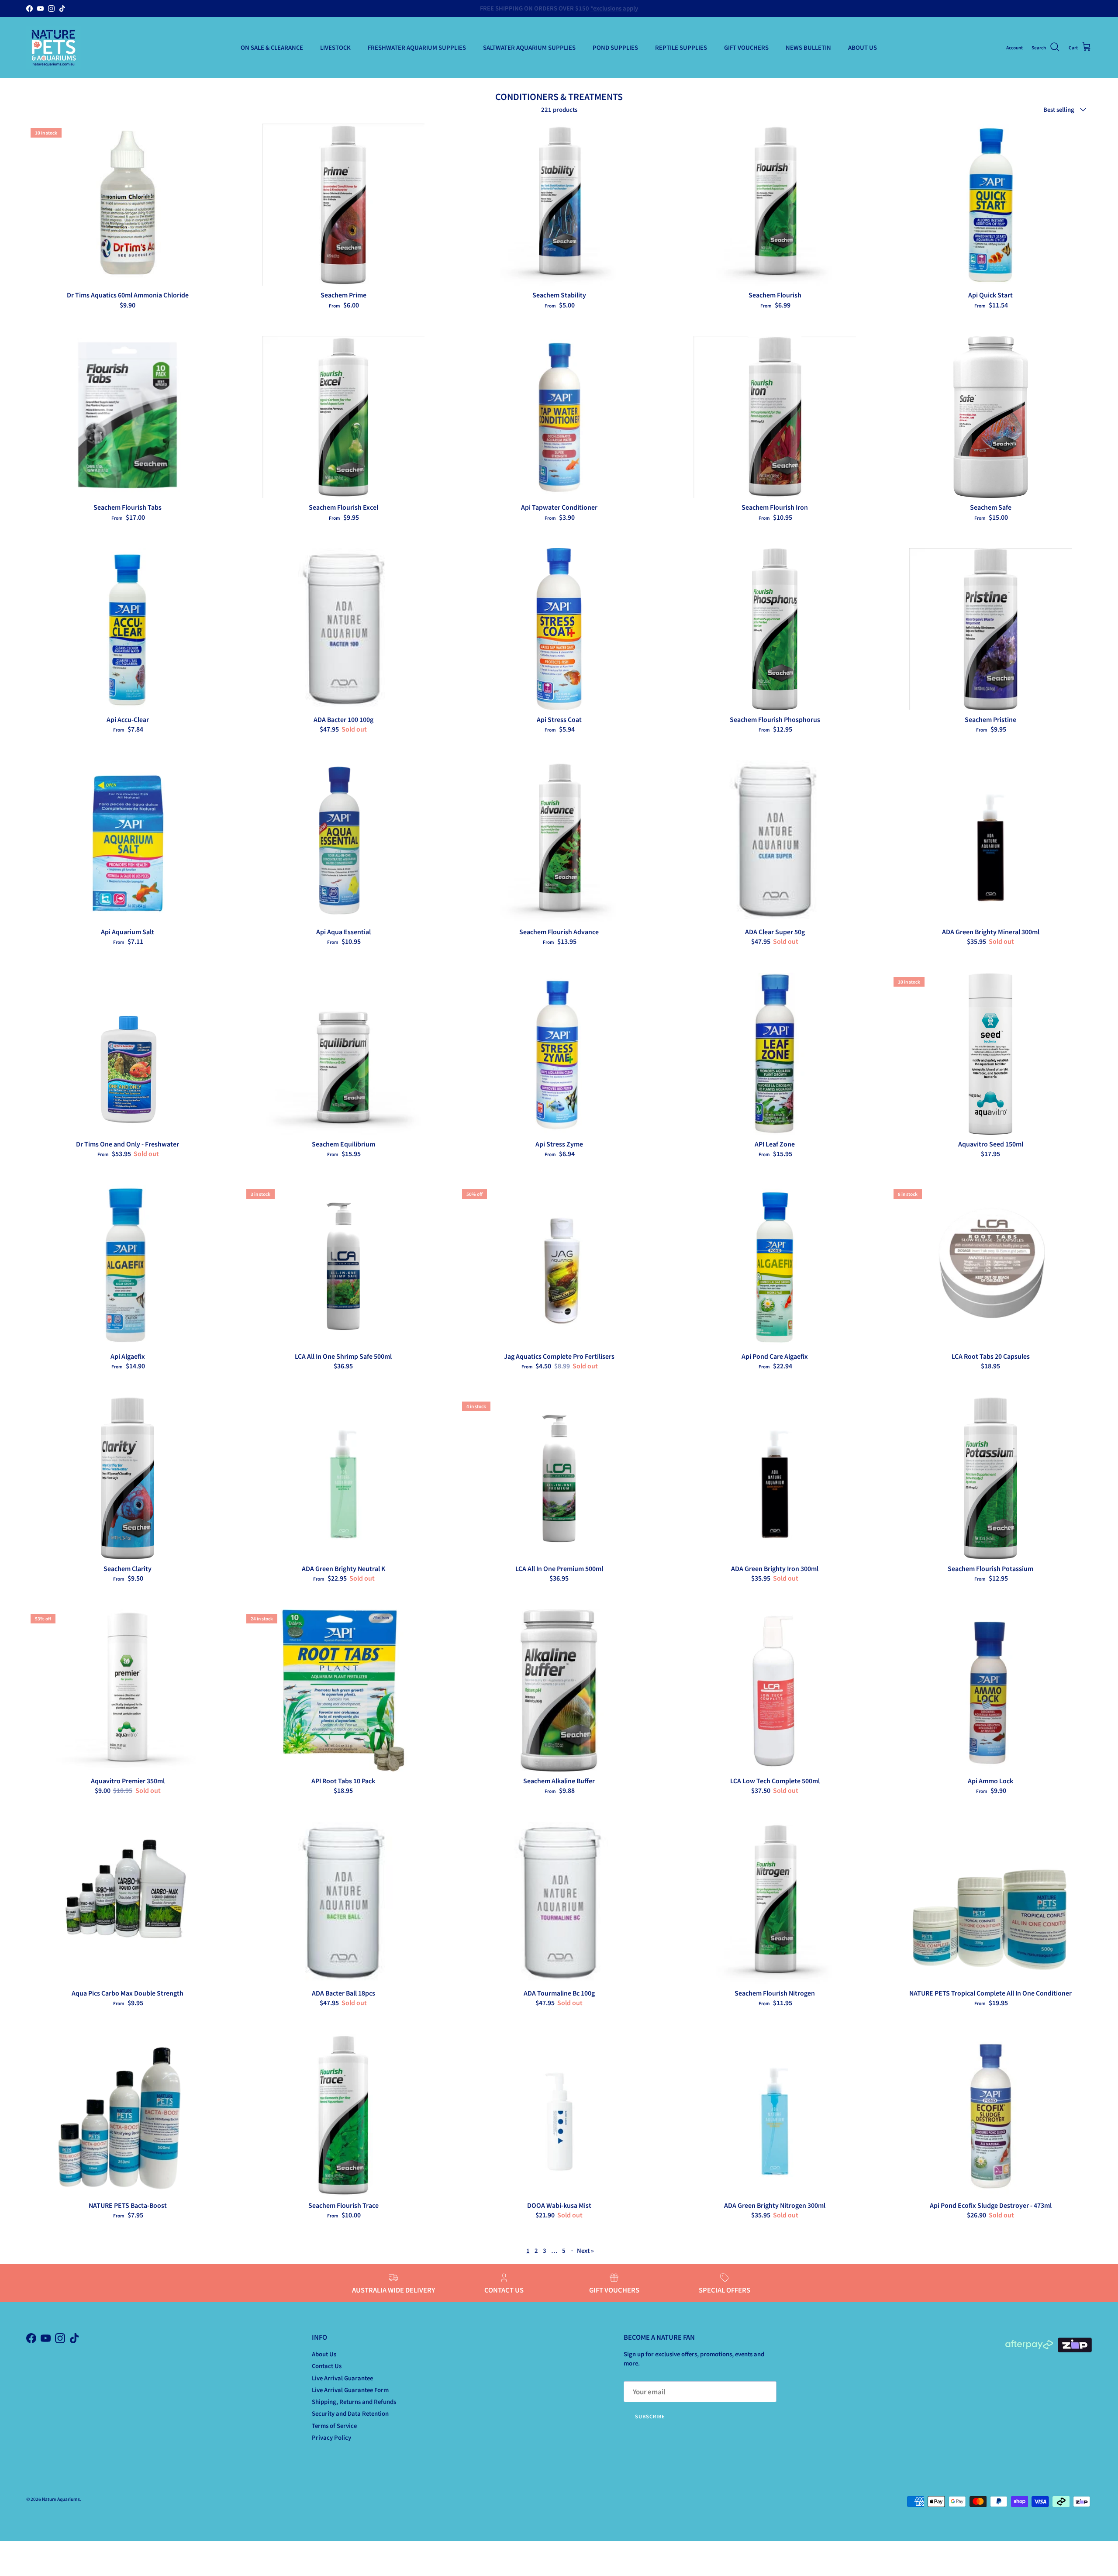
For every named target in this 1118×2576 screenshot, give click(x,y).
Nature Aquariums (61, 2499)
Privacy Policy (331, 2437)
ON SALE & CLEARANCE (272, 47)
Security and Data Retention (350, 2413)
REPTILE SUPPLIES (681, 47)
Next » (585, 2250)
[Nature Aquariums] (53, 47)
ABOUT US (863, 47)
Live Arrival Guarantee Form (350, 2390)
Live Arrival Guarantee (342, 2378)
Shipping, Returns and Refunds (354, 2402)
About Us (324, 2354)
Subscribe (650, 2416)
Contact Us (327, 2366)
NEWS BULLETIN (808, 47)
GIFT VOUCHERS (746, 47)
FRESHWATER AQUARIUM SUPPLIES (417, 47)
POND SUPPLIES (615, 47)
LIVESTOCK (335, 47)
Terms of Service (334, 2426)
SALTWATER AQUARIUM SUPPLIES (529, 47)
